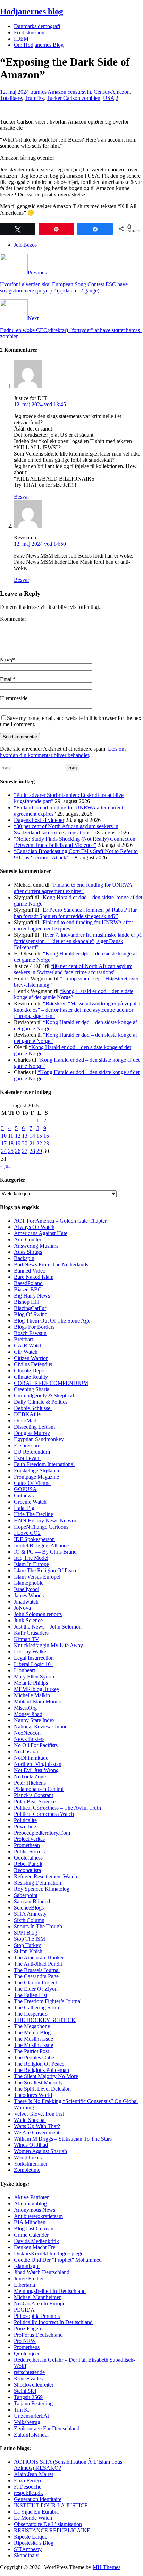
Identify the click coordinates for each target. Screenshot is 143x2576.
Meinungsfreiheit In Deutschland (50, 2291)
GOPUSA (25, 1489)
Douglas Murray (32, 1433)
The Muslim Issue (33, 2039)
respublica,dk (28, 2493)
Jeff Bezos (25, 245)
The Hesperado (31, 2014)
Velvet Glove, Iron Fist (39, 2114)
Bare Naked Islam (34, 1277)
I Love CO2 (27, 1533)
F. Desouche (28, 2487)
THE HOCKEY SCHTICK (45, 2020)
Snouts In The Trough (38, 1926)
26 (18, 1151)
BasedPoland (28, 1283)
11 (11, 1136)
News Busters (29, 1739)
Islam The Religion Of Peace (46, 1570)
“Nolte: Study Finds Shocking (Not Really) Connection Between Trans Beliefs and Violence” (75, 842)
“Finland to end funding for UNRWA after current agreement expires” (73, 888)
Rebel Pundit (28, 1864)
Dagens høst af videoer (39, 820)
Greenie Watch (30, 1502)
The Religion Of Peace (39, 2064)
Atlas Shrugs (28, 1252)
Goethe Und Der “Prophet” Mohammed (58, 2260)
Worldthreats (28, 2157)
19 (18, 1143)
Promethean (27, 1845)
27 (25, 1151)
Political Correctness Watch (44, 1814)
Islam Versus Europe (36, 1577)
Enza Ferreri (27, 2480)
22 (39, 1143)
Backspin (24, 1258)
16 (46, 1136)
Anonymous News (35, 2210)
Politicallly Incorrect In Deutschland (53, 2322)
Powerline (25, 1826)
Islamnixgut (27, 2266)
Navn (6, 660)
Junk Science (28, 1620)
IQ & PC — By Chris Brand (45, 1552)
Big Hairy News (32, 1296)
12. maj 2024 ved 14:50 (40, 544)
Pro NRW (25, 2341)
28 (32, 1151)
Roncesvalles (28, 2378)
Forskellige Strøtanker (38, 1470)
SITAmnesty (28, 2549)
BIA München (30, 2222)
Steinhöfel (25, 2391)
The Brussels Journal (37, 1970)
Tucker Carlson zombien (73, 98)
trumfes (38, 92)
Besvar (22, 497)
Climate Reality (31, 1377)
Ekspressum (27, 1446)
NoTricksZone (30, 1776)
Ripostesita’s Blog (34, 2543)
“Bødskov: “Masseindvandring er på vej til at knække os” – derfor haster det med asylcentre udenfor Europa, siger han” (78, 1010)
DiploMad (25, 1421)
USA (109, 98)
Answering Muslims (36, 1246)
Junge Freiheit (29, 2279)
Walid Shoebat (30, 2120)
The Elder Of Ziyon (36, 1989)
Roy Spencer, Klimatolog (42, 1889)
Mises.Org (25, 1708)
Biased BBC (28, 1289)
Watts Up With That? (37, 2126)
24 (4, 1151)
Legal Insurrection (34, 1658)
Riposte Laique (31, 2537)
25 (11, 1151)
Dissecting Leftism (34, 1427)
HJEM (21, 39)
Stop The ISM (30, 1939)
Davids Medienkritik (36, 2241)
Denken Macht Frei (35, 2247)
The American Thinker (39, 1958)
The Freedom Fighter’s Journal (48, 2001)
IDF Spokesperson (34, 1539)
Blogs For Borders (34, 1327)
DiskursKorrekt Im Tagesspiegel (49, 2254)
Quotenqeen (27, 2353)
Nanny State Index (34, 1720)
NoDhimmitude (31, 1758)
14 (32, 1136)
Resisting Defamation (37, 1883)
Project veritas (29, 1839)
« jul (5, 1166)
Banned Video (30, 1271)
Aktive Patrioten (32, 2197)
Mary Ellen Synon (34, 1677)
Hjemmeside (14, 698)
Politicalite (25, 1820)
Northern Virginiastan (38, 1764)
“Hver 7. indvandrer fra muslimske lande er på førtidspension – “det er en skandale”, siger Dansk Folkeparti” (78, 941)
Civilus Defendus (33, 1364)
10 (4, 1136)
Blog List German (34, 2229)
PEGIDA (24, 2310)
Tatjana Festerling (33, 2403)
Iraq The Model (31, 1558)
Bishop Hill (27, 1302)
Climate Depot (30, 1371)
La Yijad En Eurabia (36, 2512)
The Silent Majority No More (46, 2076)
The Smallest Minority (38, 2082)
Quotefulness (28, 1858)
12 (18, 1136)
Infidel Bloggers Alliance (41, 1545)
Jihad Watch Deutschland (42, 2272)
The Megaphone (32, 2026)
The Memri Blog (32, 2033)
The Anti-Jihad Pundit (38, 1964)
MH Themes (107, 2567)
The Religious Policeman (41, 2070)
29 (39, 1151)
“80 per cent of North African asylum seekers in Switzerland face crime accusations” (66, 829)
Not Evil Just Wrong (36, 1770)
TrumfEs (34, 98)
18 (11, 1143)
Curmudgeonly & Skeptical (44, 1396)
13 (25, 1136)
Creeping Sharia (32, 1389)
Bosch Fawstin (30, 1333)
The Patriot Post (31, 2051)
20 (25, 1143)
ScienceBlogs (29, 1908)
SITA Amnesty (30, 1914)
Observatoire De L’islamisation (48, 2524)
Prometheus (27, 2347)
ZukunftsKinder (31, 2435)
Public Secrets (29, 1851)
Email (6, 679)
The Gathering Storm (37, 2008)
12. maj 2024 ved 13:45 (40, 404)
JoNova (22, 1608)
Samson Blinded (32, 1901)
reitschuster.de (29, 2372)
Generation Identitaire (38, 2499)
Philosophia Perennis (37, 2316)
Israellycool (27, 1589)
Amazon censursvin (69, 92)
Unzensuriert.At (31, 2416)
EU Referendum (32, 1452)
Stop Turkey (27, 1945)
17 (4, 1143)
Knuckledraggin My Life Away (48, 1645)
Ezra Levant (27, 1458)
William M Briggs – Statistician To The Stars (63, 2139)
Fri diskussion (29, 32)
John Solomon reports (38, 1614)
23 (46, 1143)
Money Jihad (28, 1714)
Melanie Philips (31, 1683)
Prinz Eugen (27, 2328)
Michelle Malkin (32, 1695)
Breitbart (23, 1339)
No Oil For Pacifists (36, 1745)
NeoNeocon (27, 1733)
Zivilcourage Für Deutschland (47, 2428)
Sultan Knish (28, 1951)
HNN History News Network (47, 1520)
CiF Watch (26, 1352)
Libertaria (24, 2285)
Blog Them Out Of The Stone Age (52, 1321)
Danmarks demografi (37, 26)
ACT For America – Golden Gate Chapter (60, 1221)
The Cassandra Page (36, 1976)
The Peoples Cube (34, 2058)
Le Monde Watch (33, 2518)
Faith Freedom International (44, 1464)
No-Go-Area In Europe (40, 2303)
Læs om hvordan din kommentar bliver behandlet (63, 752)
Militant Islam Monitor (39, 1702)
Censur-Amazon (112, 92)
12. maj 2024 (14, 92)
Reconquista (27, 1870)
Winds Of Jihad (31, 2145)
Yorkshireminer (31, 2164)
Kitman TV (27, 1639)
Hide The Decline (33, 1514)
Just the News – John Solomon (48, 1627)
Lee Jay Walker (31, 1652)
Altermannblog (30, 2204)
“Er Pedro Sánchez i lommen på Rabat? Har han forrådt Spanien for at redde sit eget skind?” (75, 913)
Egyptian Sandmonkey (39, 1439)
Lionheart (24, 1670)
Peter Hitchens (30, 1783)
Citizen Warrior (31, 1358)
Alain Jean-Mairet (33, 2474)
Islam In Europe (31, 1564)
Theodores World (33, 2095)
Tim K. (22, 2410)
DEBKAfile (27, 1414)
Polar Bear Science (35, 1801)
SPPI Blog (26, 1933)
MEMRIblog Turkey (37, 1689)
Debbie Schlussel (33, 1408)
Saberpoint (26, 1895)
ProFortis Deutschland (38, 2335)
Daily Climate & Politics (41, 1402)
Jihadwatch (26, 1602)
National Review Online (41, 1727)
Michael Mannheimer (37, 2297)
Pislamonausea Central (39, 1789)
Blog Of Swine (31, 1314)
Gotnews (24, 1495)
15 (39, 1136)
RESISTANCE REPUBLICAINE (52, 2530)
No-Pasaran (27, 1752)
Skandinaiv (26, 2555)
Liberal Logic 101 (34, 1664)
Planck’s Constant (33, 1795)
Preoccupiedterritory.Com (42, 1833)
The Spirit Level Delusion (42, 2089)
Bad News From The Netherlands (51, 1264)
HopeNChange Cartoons (41, 1527)
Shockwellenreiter (34, 2385)
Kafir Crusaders (31, 1633)
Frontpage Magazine (36, 1477)
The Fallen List (31, 1995)
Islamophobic (29, 1583)
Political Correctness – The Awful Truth (57, 1808)
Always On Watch (34, 1227)
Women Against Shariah (40, 2151)
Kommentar (13, 619)
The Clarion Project (35, 1983)
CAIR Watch (28, 1346)
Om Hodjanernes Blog (39, 45)
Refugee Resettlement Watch (45, 1876)
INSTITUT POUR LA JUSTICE (51, 2505)
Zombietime (27, 2170)
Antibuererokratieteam (38, 2216)
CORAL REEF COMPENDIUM (51, 1383)
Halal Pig (24, 1508)
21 (32, 1143)
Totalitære (11, 98)
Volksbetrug (27, 2422)
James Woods (29, 1595)
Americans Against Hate (41, 1233)
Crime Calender (31, 2235)
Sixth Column (29, 1920)
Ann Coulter (28, 1239)
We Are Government (37, 2132)
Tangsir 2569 (28, 2397)
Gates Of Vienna (32, 1483)
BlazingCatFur (30, 1308)
